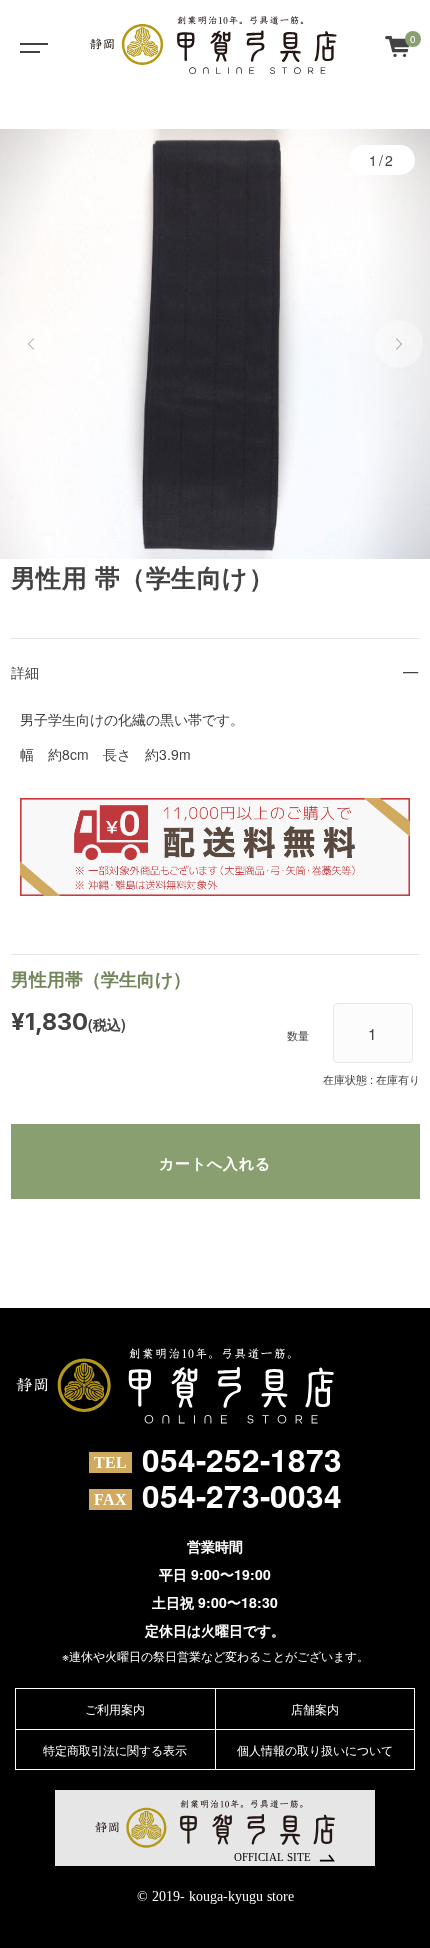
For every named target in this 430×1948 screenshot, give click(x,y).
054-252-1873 (242, 1460)
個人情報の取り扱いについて (315, 1749)
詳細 (25, 672)
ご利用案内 (115, 1708)
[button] (31, 344)
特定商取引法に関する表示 (115, 1749)
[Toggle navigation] (30, 45)
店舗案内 (315, 1708)
